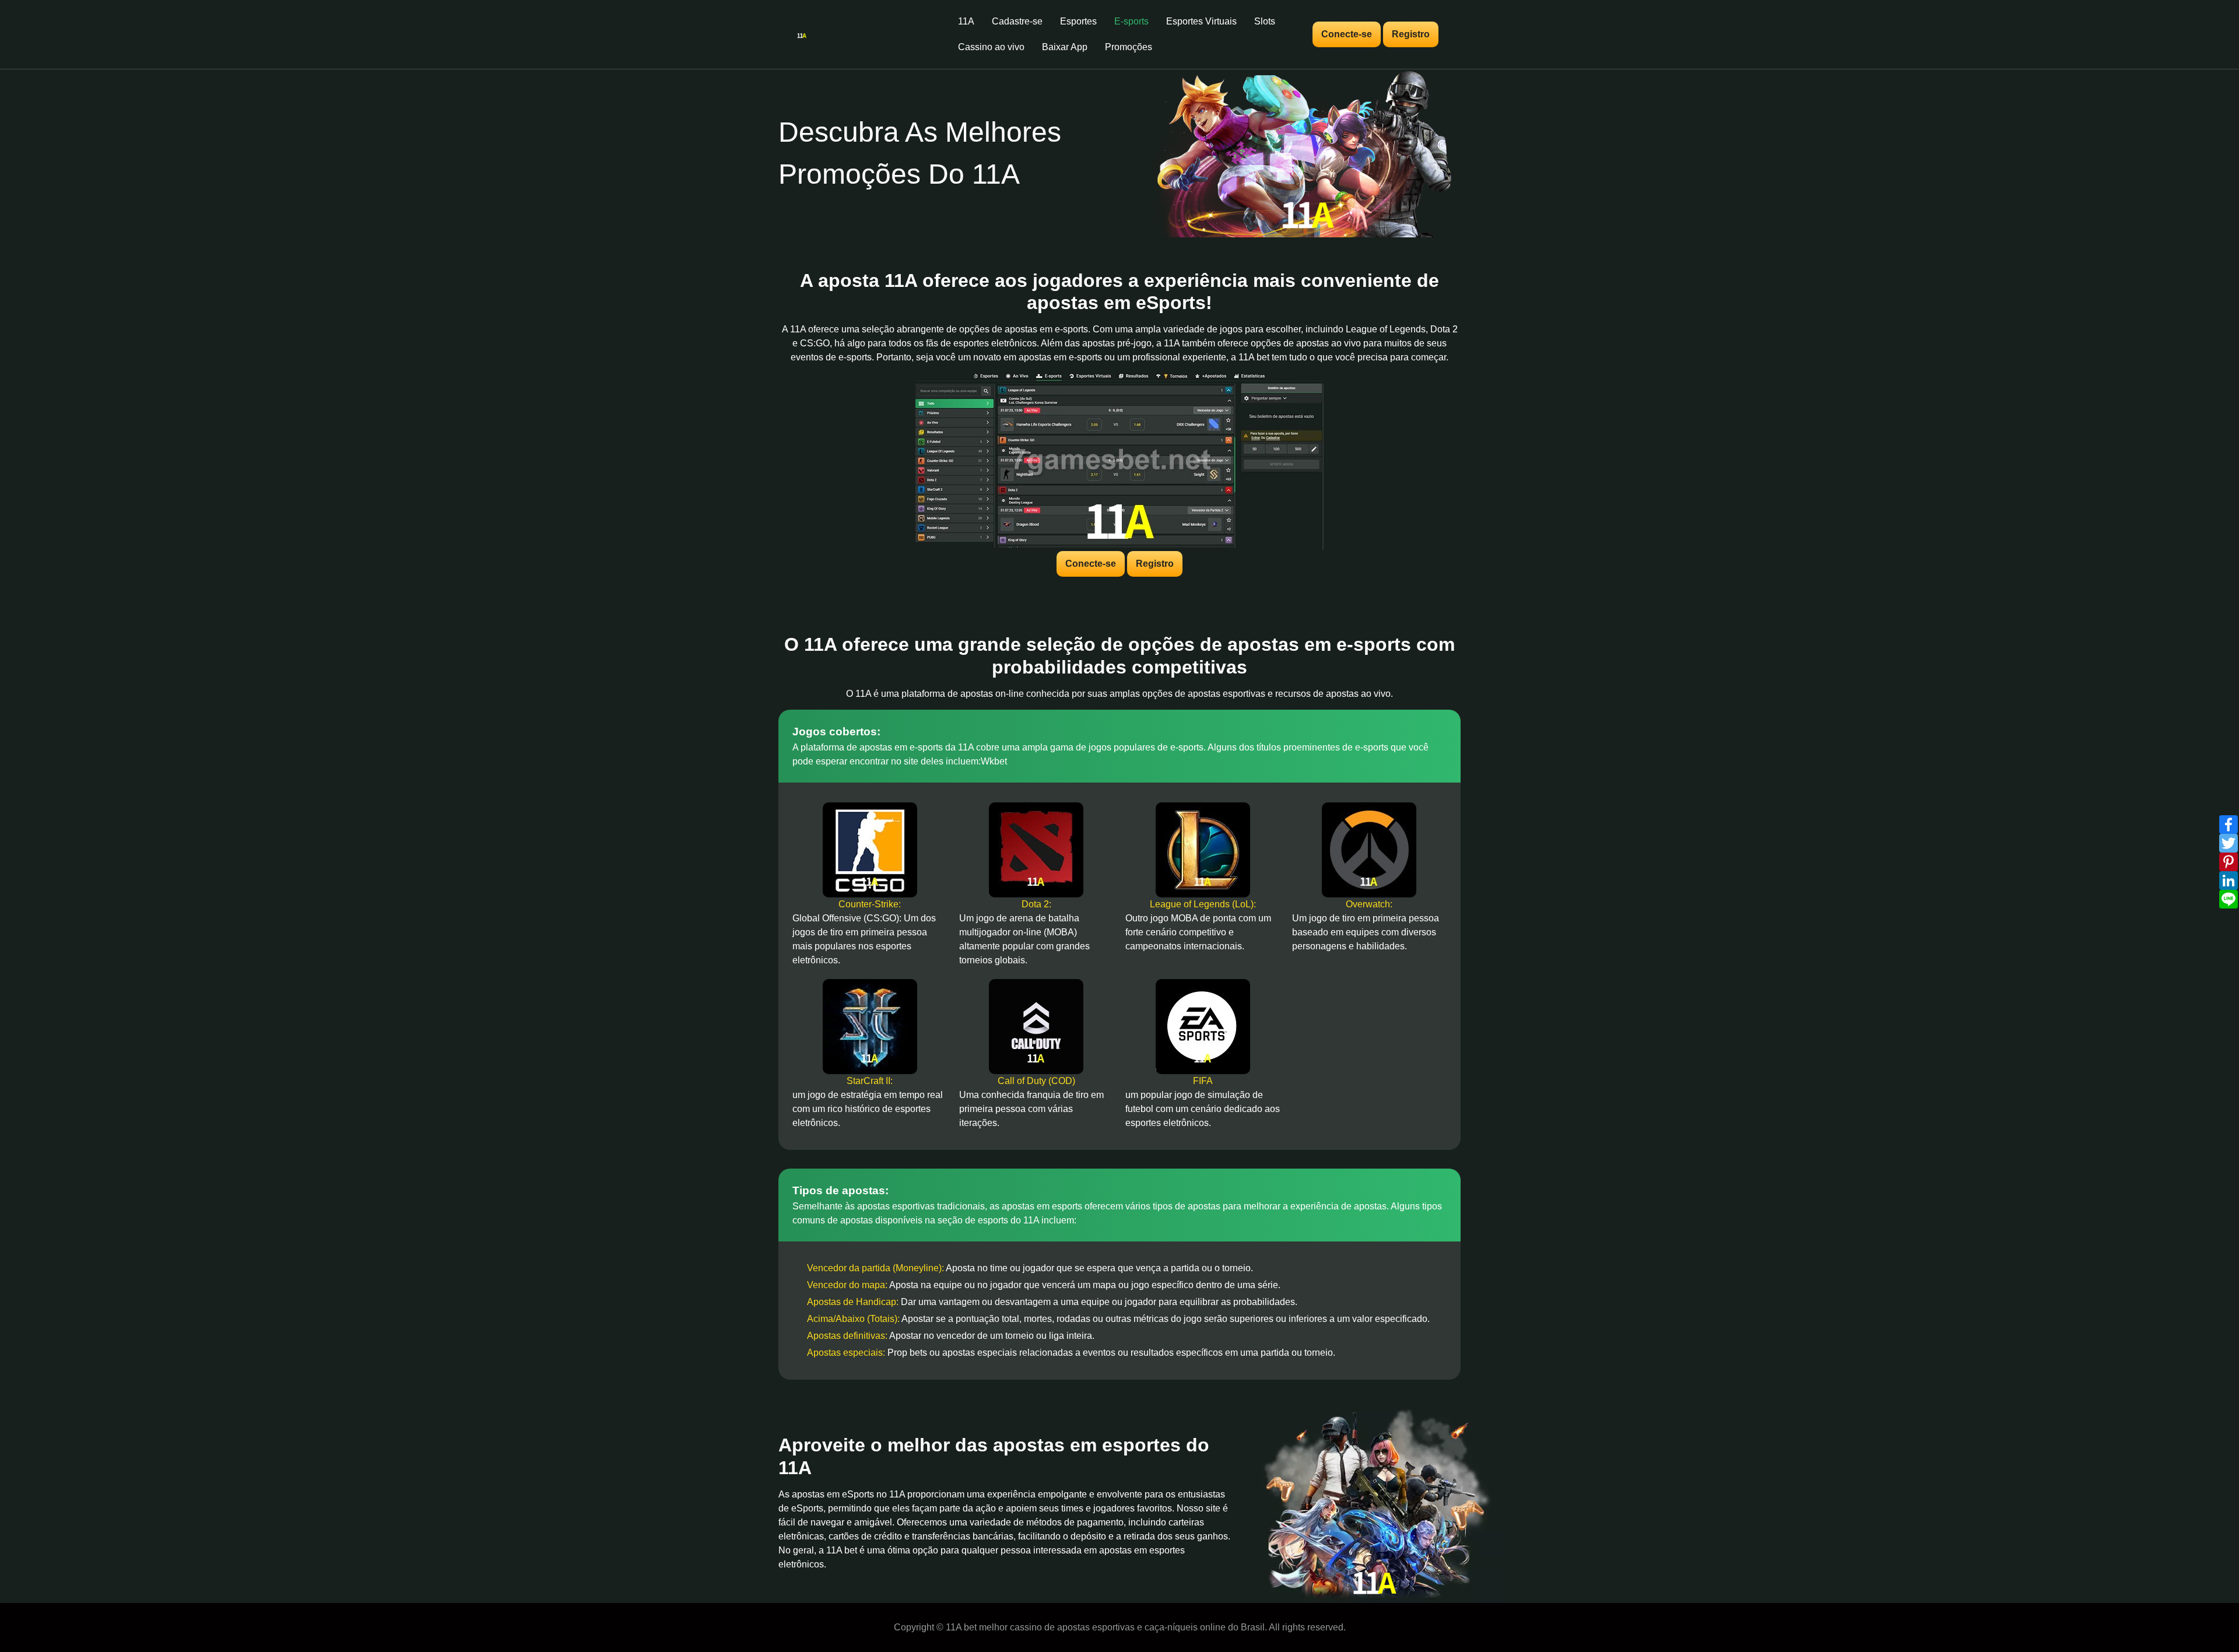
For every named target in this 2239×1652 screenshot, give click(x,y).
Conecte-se (1347, 34)
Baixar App (1065, 47)
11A (966, 21)
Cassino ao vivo (991, 47)
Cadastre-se (1017, 21)
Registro (1411, 34)
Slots (1265, 21)
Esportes (1078, 21)
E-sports (1131, 21)
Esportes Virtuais (1201, 21)
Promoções (1129, 47)
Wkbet (994, 761)
